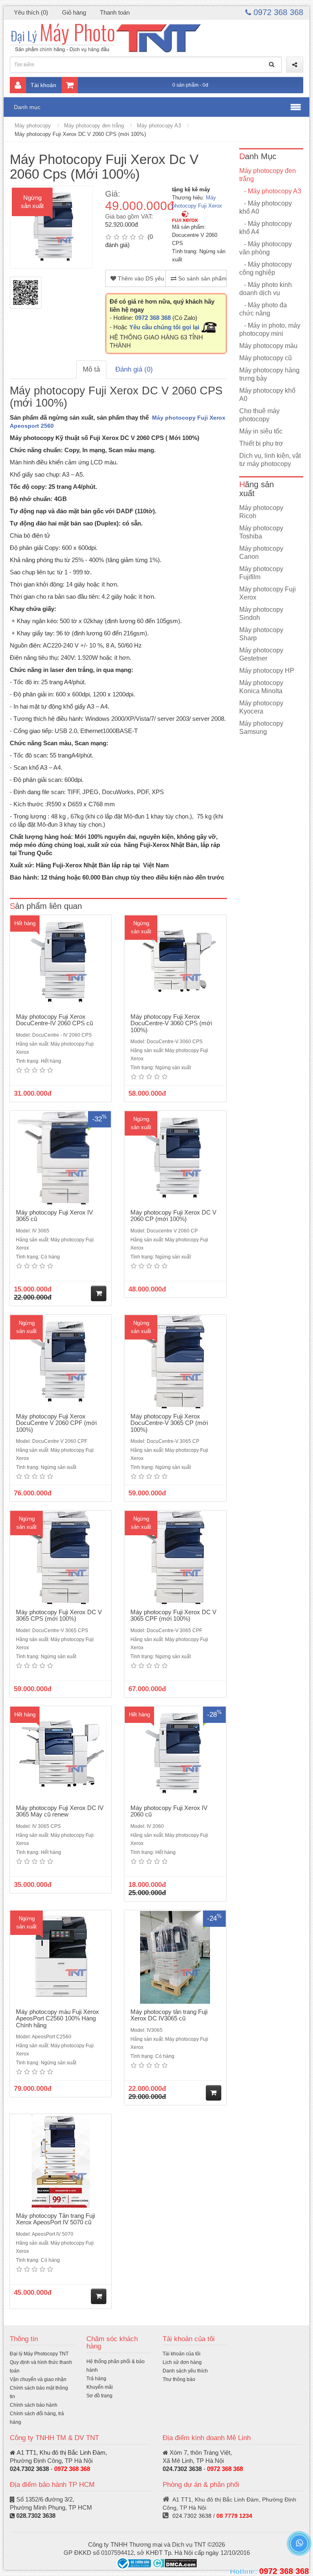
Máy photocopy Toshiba (261, 532)
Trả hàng (96, 2379)
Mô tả (91, 369)
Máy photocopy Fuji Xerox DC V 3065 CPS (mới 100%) (59, 1615)
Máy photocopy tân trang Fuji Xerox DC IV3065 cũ (169, 2015)
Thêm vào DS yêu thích (141, 278)
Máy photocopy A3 (159, 126)
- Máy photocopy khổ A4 (266, 228)
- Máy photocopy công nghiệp (266, 268)
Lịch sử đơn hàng (182, 2362)
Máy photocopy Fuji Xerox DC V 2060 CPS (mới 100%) (80, 134)
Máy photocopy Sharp (261, 634)
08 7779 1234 (234, 2516)
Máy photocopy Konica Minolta (261, 687)
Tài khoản (43, 85)
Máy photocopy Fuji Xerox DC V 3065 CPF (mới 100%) (173, 1615)
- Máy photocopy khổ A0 (266, 207)
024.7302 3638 (29, 2469)
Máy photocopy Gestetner (261, 654)
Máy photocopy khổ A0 (267, 395)
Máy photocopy (33, 126)
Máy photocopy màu (268, 346)
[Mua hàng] (99, 1293)
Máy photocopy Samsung (261, 728)
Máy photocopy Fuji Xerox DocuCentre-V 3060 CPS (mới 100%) (171, 1023)
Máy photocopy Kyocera (261, 707)
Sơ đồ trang (99, 2396)
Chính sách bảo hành (34, 2405)
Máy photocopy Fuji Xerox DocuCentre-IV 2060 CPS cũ (54, 1020)
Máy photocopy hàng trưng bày (269, 374)
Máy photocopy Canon (261, 553)
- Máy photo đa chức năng (263, 309)
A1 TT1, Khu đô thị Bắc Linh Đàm (61, 2452)
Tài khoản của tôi (182, 2354)
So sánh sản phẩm (201, 278)
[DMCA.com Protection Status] (175, 2563)
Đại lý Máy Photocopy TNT (39, 2354)
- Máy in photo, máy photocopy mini (270, 329)
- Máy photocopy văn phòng (266, 248)
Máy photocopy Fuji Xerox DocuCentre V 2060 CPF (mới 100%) (56, 1423)
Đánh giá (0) (134, 369)
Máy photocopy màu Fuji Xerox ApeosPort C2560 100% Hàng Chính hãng (57, 2018)
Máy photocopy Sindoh (261, 614)
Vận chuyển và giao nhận (38, 2379)
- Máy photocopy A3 (270, 191)
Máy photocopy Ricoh (261, 512)
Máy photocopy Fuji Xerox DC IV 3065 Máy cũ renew (60, 1811)
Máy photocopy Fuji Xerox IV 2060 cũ (169, 1811)
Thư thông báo (179, 2379)
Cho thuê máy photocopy (259, 415)
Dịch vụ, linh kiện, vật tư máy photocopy (270, 460)
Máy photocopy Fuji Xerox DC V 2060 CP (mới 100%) (173, 1216)
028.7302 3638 (36, 2516)
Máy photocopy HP (267, 671)
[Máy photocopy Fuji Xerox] (185, 216)
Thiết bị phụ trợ (261, 443)
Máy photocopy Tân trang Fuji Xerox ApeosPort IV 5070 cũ (55, 2219)
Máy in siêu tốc (261, 431)
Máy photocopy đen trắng (94, 126)
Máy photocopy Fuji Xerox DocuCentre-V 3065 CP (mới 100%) (169, 1423)
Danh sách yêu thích (185, 2371)
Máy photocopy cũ (266, 358)
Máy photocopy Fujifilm (261, 573)
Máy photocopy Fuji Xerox (268, 593)
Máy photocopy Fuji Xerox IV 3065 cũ (54, 1216)
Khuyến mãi (100, 2387)
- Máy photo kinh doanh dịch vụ (266, 289)
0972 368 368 (277, 12)
